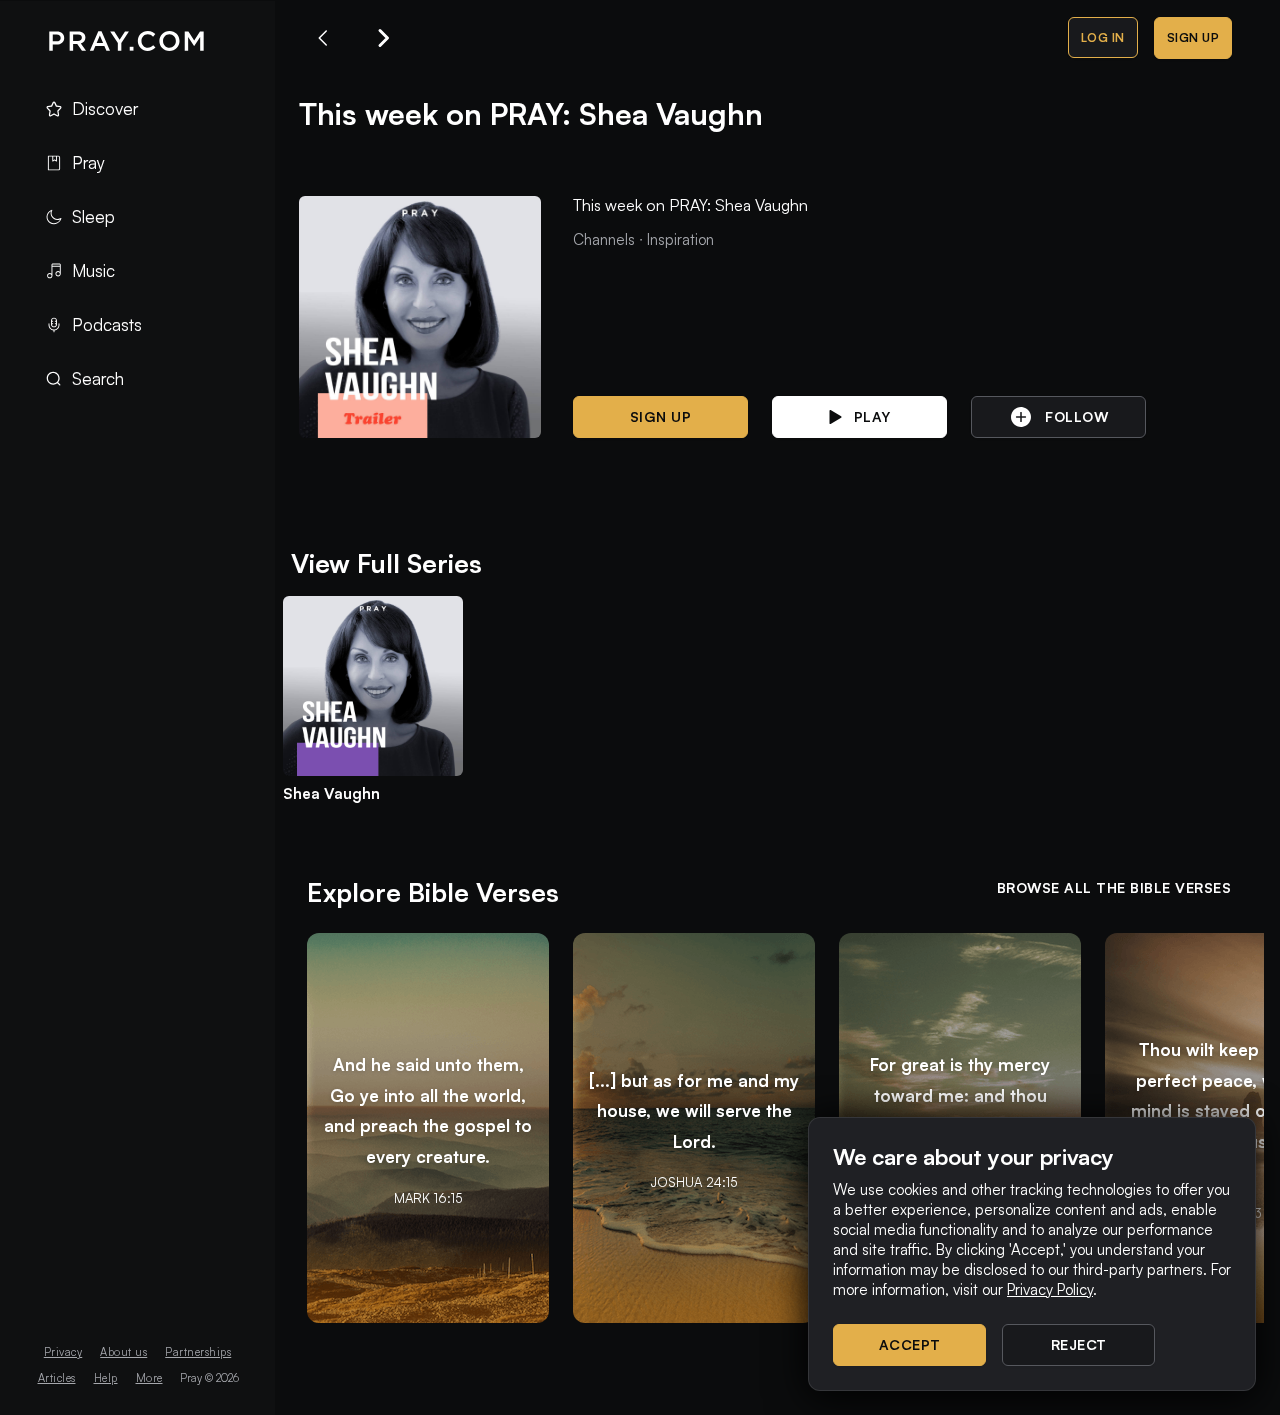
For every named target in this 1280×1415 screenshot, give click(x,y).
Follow (1076, 416)
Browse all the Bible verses (1114, 887)
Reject (1079, 1344)
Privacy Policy (1050, 1289)
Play (872, 416)
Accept (910, 1344)
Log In (1103, 37)
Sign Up (1193, 37)
